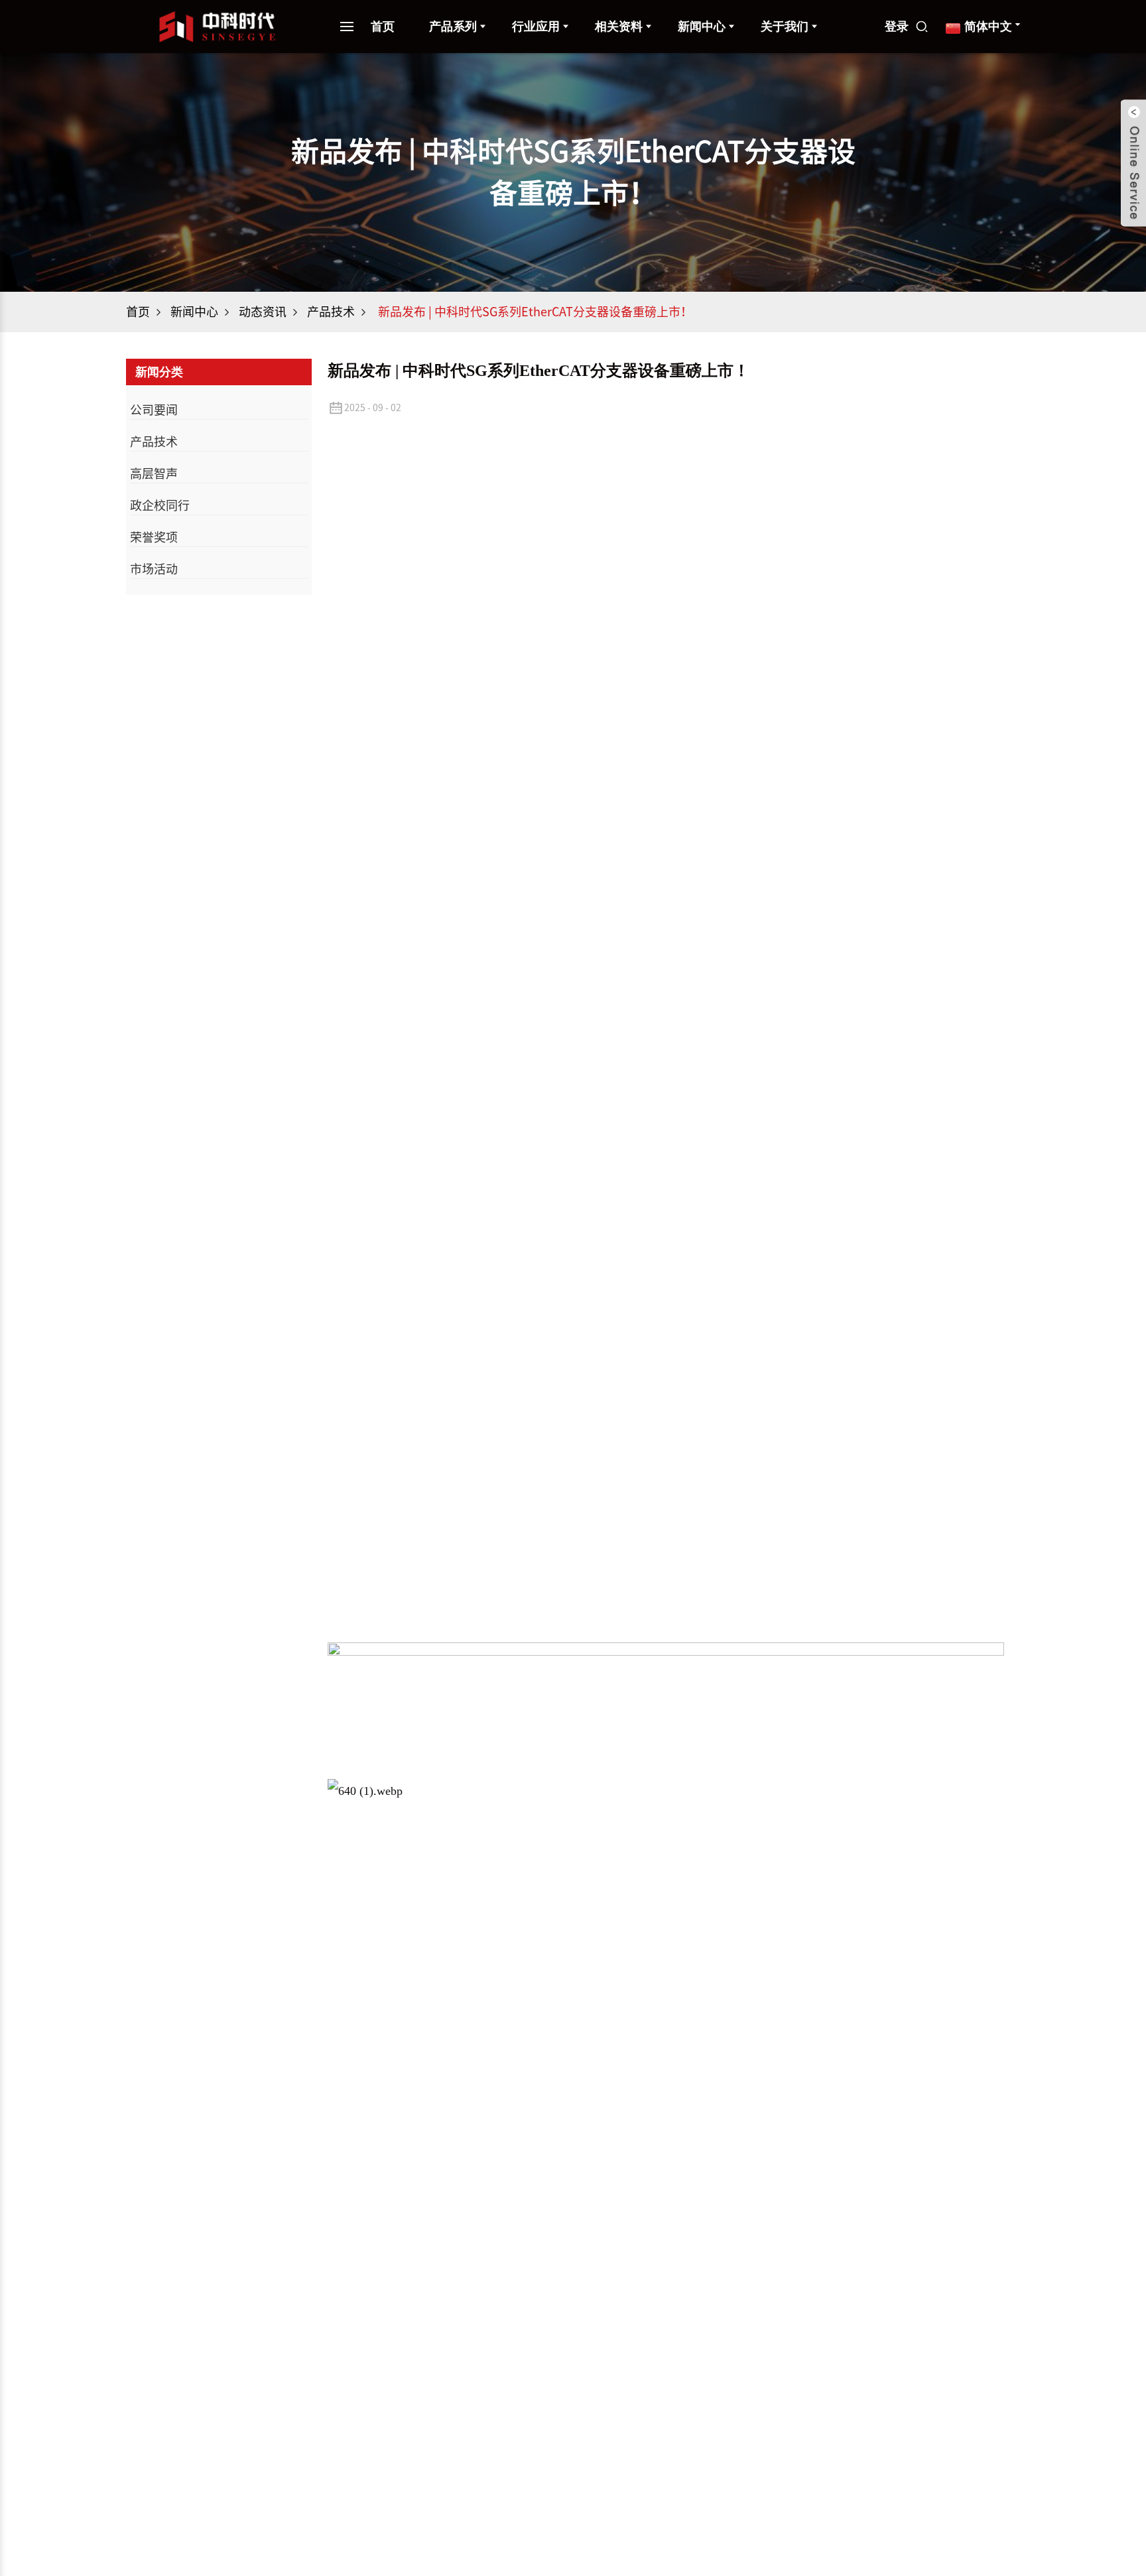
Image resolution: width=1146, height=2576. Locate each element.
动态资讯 (263, 312)
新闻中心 (194, 312)
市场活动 (154, 569)
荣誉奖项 (154, 537)
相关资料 (619, 27)
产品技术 (331, 312)
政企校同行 (160, 505)
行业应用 (536, 27)
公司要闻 (154, 410)
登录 (897, 27)
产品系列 (453, 27)
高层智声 (154, 473)
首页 (383, 27)
